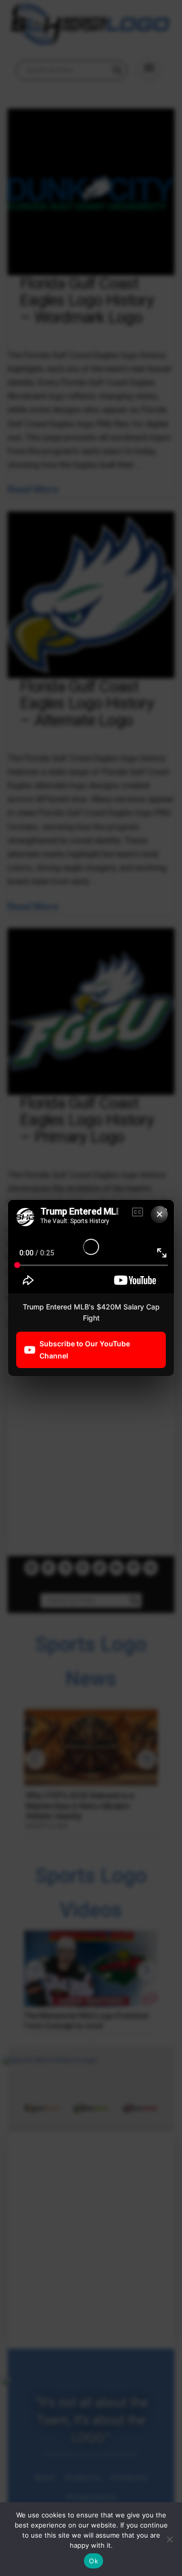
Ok (94, 2561)
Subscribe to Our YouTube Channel (85, 1350)
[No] (169, 2539)
